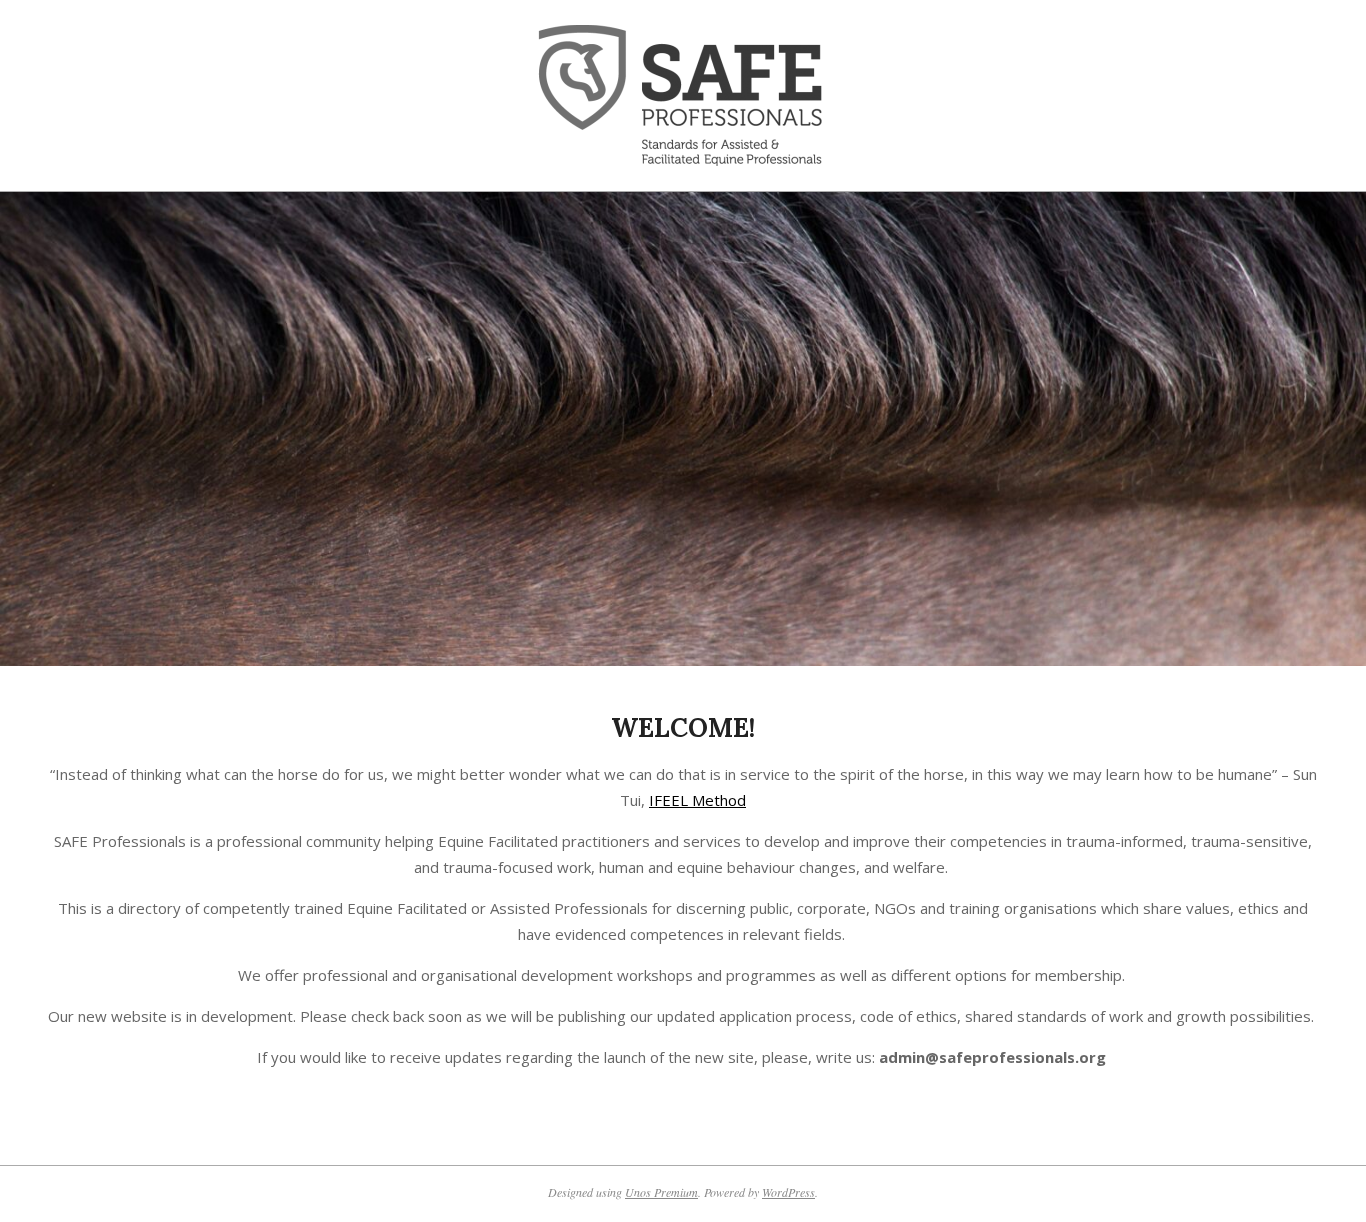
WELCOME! (683, 727)
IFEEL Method (697, 800)
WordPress (788, 1192)
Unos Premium (661, 1192)
